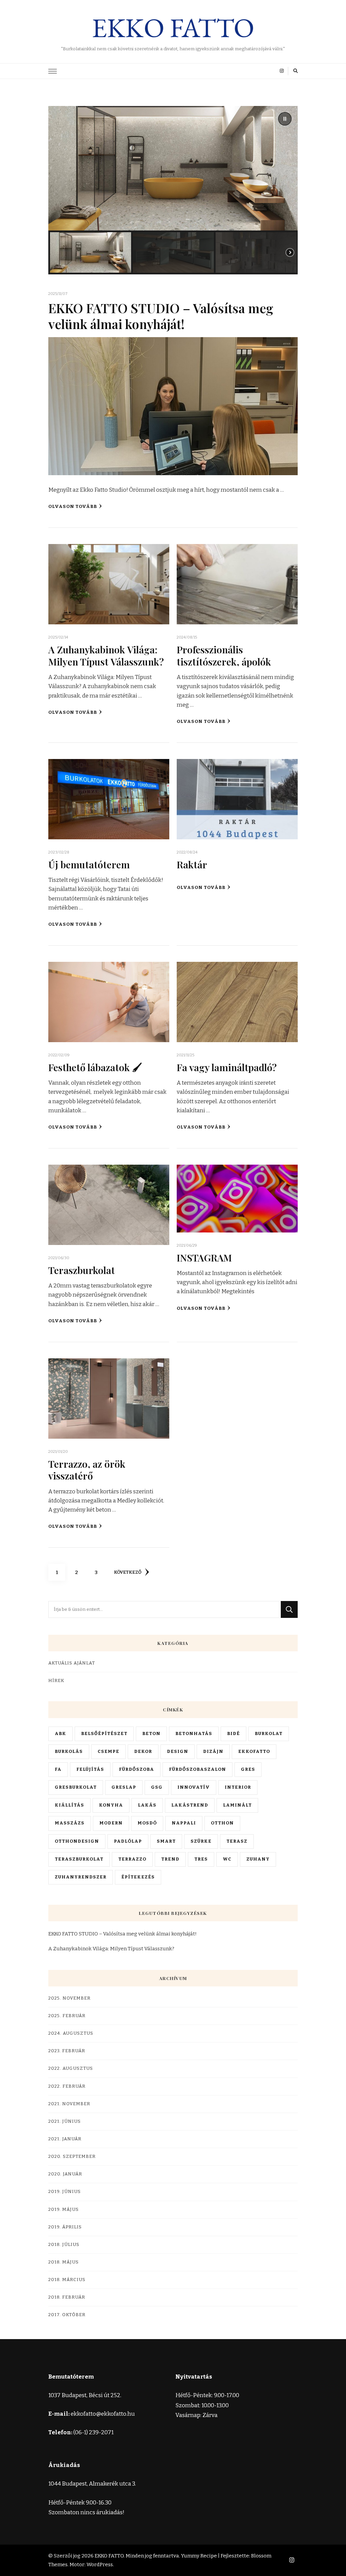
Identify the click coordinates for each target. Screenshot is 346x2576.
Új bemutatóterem (89, 864)
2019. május (64, 2209)
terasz (237, 1841)
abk (60, 1734)
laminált (237, 1805)
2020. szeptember (72, 2157)
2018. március (67, 2280)
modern (111, 1823)
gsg (157, 1787)
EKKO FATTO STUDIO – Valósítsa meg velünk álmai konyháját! (161, 316)
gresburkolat (76, 1787)
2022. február (67, 2086)
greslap (124, 1787)
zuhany (258, 1859)
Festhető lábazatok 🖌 (95, 1067)
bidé (233, 1734)
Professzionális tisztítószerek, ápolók (224, 655)
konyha (111, 1805)
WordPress (100, 2565)
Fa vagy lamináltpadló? (227, 1067)
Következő (128, 1572)
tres (201, 1859)
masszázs (70, 1823)
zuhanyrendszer (81, 1877)
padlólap (128, 1841)
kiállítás (69, 1805)
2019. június (65, 2192)
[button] (285, 119)
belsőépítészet (104, 1734)
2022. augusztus (71, 2068)
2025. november (69, 1998)
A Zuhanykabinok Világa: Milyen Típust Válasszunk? (106, 655)
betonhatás (194, 1734)
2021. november (69, 2104)
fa (58, 1769)
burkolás (69, 1752)
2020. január (65, 2174)
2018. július (64, 2245)
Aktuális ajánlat (72, 1663)
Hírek (56, 1681)
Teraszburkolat (82, 1270)
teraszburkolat (79, 1859)
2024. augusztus (71, 2033)
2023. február (67, 2051)
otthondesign (77, 1841)
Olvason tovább (73, 507)
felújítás (90, 1769)
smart (166, 1841)
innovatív (194, 1787)
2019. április (65, 2227)
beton (151, 1734)
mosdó (147, 1823)
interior (238, 1787)
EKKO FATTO (173, 28)
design (178, 1752)
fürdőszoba (137, 1769)
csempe (108, 1752)
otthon (222, 1823)
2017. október (67, 2315)
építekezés (138, 1877)
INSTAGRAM (204, 1257)
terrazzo (132, 1859)
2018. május (64, 2262)
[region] (173, 190)
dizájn (213, 1752)
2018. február (67, 2297)
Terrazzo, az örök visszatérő (87, 1470)
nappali (184, 1823)
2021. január (65, 2139)
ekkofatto (254, 1752)
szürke (201, 1841)
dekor (143, 1752)
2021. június (65, 2121)
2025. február (67, 2016)
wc (227, 1859)
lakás (147, 1805)
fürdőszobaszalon (197, 1769)
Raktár (192, 864)
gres (248, 1769)
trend (170, 1859)
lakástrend (190, 1805)
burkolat (269, 1734)
